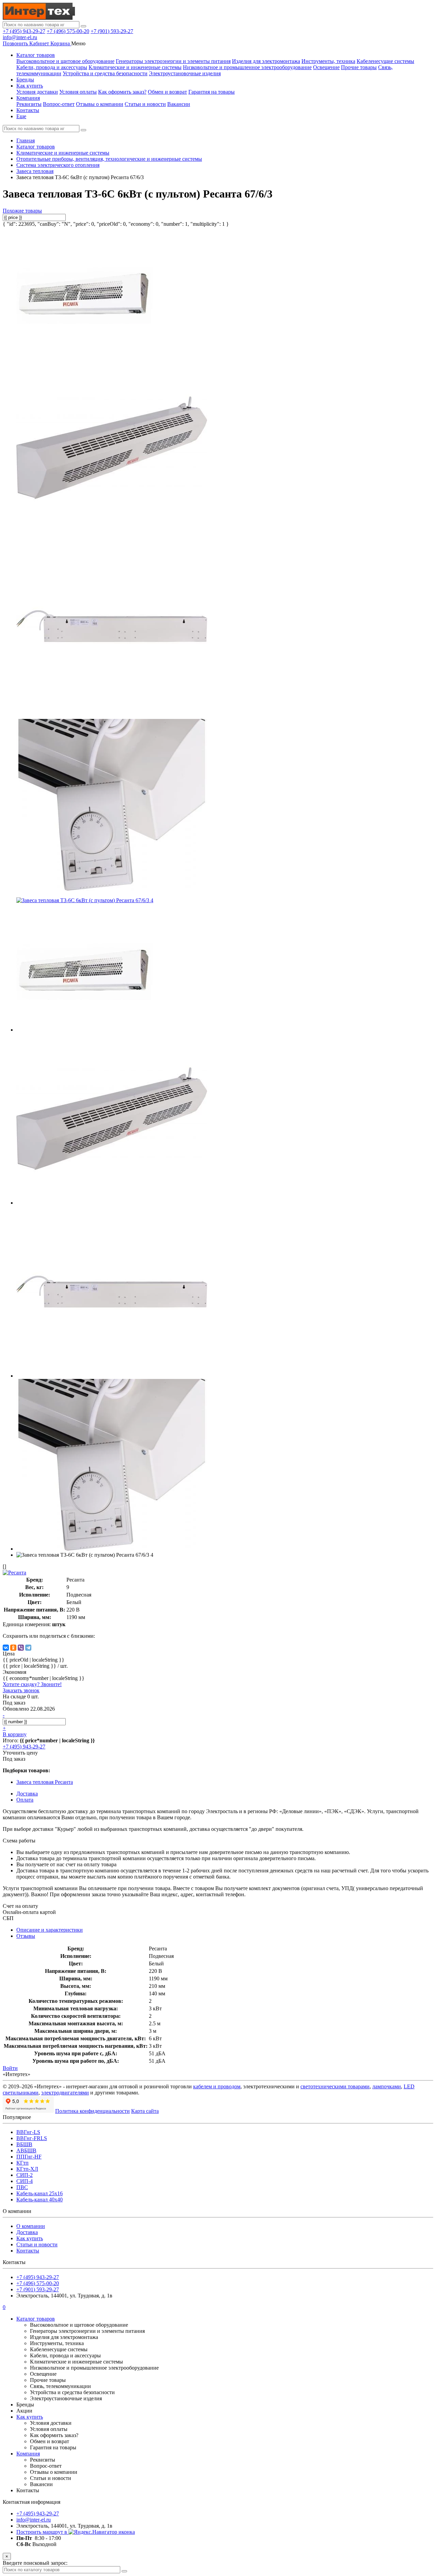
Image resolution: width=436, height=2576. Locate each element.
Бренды (25, 80)
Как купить (30, 86)
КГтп (22, 2163)
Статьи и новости (145, 104)
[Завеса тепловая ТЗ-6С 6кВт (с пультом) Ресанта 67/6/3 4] (85, 900)
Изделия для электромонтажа (266, 61)
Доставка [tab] (27, 1794)
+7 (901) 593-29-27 (112, 31)
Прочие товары (359, 67)
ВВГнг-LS (28, 2132)
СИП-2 (25, 2175)
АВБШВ (26, 2150)
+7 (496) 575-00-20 (68, 31)
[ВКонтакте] (6, 1648)
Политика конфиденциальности (92, 2111)
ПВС (22, 2187)
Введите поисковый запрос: (35, 2563)
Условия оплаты (78, 92)
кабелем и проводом (217, 2086)
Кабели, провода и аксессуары (52, 67)
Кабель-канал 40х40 (40, 2200)
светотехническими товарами (335, 2086)
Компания (28, 98)
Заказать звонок (21, 1690)
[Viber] (21, 1648)
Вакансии (179, 104)
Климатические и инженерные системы (135, 67)
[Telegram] (28, 1648)
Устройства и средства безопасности (105, 73)
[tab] (26, 1936)
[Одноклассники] (13, 1648)
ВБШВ (24, 2144)
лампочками (387, 2086)
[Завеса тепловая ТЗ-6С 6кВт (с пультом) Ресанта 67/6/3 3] (112, 889)
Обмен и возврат (167, 92)
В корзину (15, 1734)
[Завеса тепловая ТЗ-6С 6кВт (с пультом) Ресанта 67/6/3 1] (112, 532)
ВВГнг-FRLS (32, 2138)
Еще (21, 116)
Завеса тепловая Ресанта (45, 1782)
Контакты (28, 110)
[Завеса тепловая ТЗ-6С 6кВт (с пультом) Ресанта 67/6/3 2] (112, 710)
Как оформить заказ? (122, 92)
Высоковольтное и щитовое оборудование (65, 61)
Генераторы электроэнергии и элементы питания (173, 61)
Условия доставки (37, 92)
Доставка (27, 2232)
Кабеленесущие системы (385, 61)
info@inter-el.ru (20, 37)
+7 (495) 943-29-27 (24, 31)
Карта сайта (145, 2111)
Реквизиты (29, 104)
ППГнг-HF (29, 2157)
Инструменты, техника (328, 61)
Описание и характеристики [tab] (50, 1930)
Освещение (326, 67)
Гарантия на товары (212, 92)
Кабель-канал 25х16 (40, 2193)
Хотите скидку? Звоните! (32, 1684)
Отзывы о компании (100, 104)
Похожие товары (22, 211)
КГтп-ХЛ (27, 2169)
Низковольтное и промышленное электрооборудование (247, 67)
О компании (31, 2226)
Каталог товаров (36, 55)
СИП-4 (25, 2181)
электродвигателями (65, 2093)
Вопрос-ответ (59, 104)
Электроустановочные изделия (185, 73)
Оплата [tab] (25, 1800)
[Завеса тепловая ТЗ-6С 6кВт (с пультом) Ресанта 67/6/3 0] (84, 353)
